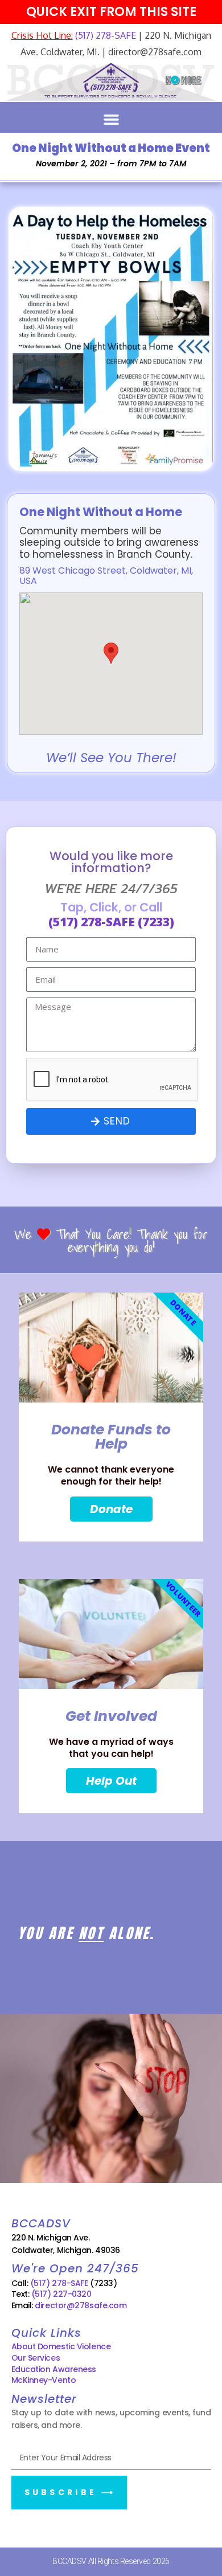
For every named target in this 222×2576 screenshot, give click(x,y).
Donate (111, 1509)
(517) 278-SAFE (104, 35)
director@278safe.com (81, 2305)
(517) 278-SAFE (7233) (111, 922)
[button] (111, 120)
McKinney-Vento (44, 2380)
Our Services (36, 2358)
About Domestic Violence (61, 2346)
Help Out (111, 1781)
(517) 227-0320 (61, 2294)
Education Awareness (54, 2369)
